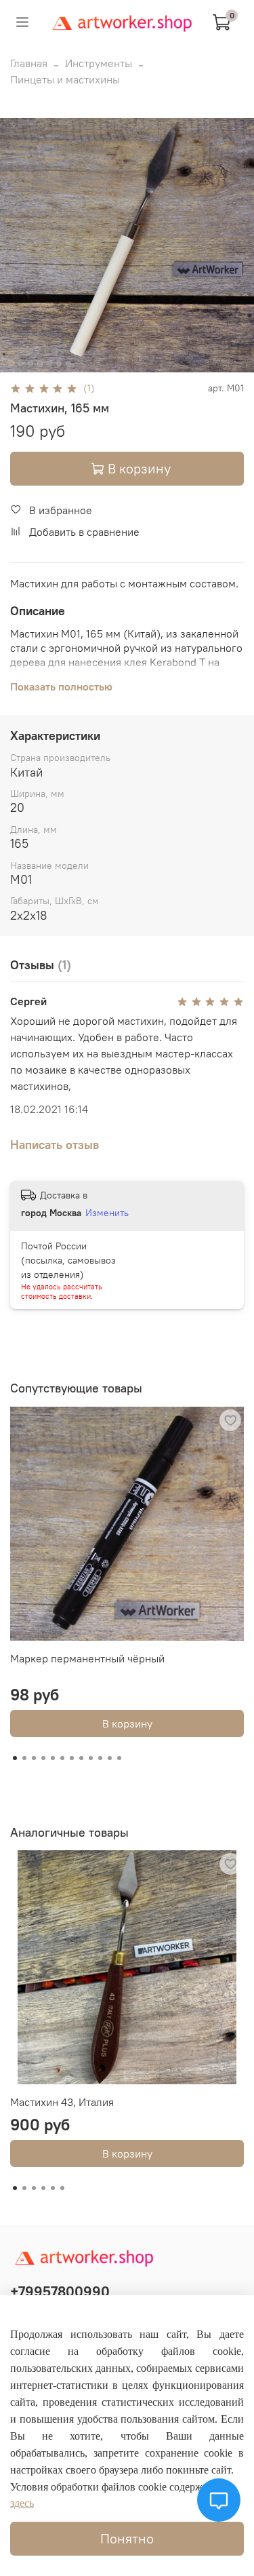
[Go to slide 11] (110, 1758)
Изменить (107, 1213)
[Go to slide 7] (68, 364)
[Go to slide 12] (119, 1758)
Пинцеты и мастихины (65, 79)
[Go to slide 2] (20, 364)
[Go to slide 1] (11, 364)
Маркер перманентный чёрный (87, 1658)
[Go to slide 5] (49, 364)
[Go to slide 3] (30, 364)
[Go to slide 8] (81, 1758)
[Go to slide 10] (100, 1758)
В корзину (127, 1723)
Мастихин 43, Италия (62, 2102)
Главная (29, 63)
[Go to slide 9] (91, 1758)
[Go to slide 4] (39, 364)
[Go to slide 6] (58, 364)
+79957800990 (60, 2291)
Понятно (127, 2538)
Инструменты (99, 63)
